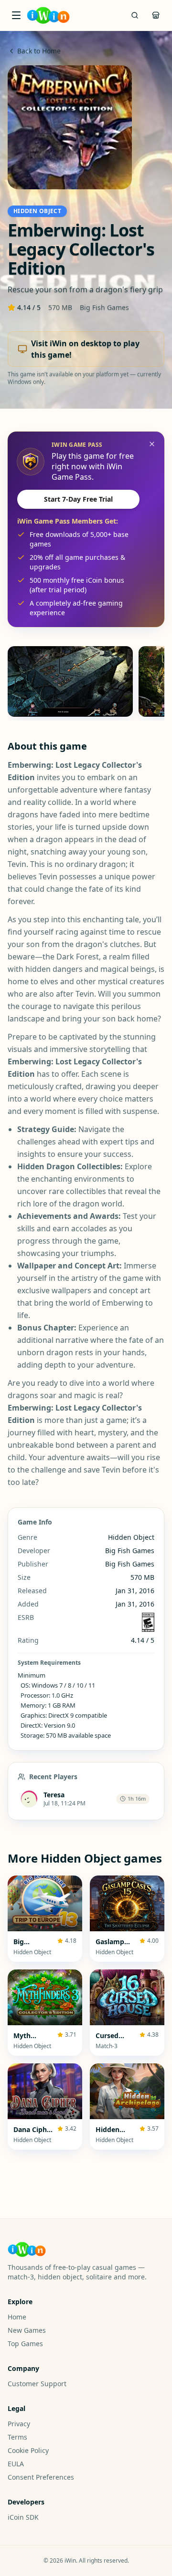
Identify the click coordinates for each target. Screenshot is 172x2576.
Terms (17, 2437)
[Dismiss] (152, 444)
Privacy (19, 2424)
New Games (27, 2330)
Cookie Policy (28, 2450)
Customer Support (37, 2384)
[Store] (156, 15)
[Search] (135, 15)
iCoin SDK (23, 2517)
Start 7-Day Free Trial (78, 499)
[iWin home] (48, 15)
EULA (16, 2464)
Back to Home (39, 51)
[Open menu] (16, 15)
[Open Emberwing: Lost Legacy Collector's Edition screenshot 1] (70, 681)
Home (17, 2317)
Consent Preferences (41, 2477)
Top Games (25, 2344)
